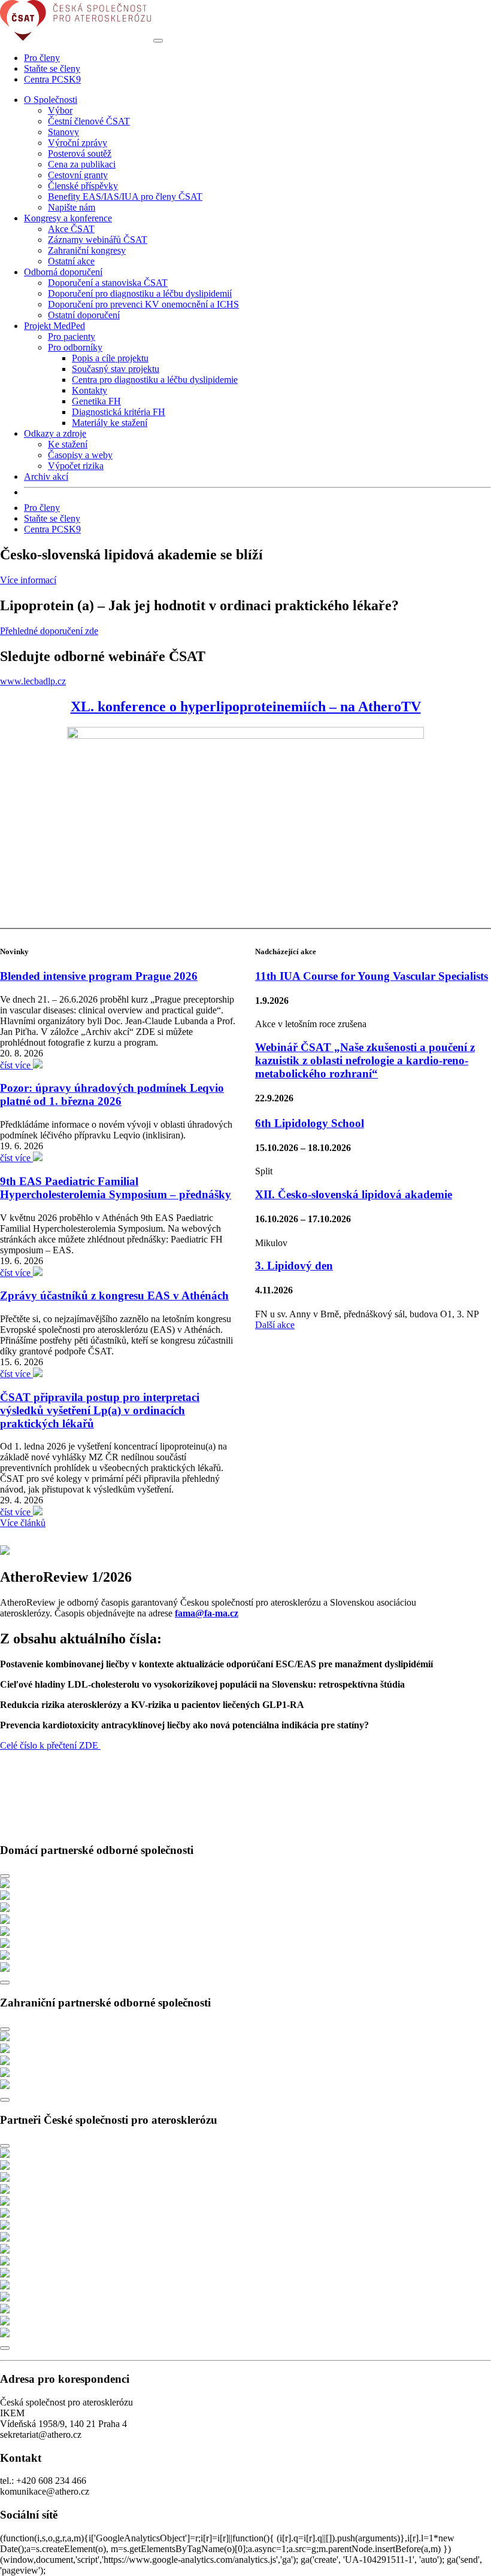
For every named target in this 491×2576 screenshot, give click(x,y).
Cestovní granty (78, 175)
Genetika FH (96, 401)
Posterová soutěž (80, 153)
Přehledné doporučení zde (49, 631)
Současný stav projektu (116, 369)
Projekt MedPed (54, 326)
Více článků (23, 1523)
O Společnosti (51, 100)
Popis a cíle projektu (110, 358)
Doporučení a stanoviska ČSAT (108, 283)
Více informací (28, 580)
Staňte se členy (52, 68)
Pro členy (42, 58)
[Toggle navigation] (158, 41)
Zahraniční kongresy (87, 250)
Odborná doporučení (63, 272)
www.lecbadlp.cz (33, 681)
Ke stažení (68, 444)
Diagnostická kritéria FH (119, 412)
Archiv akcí (46, 476)
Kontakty (90, 390)
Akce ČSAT (71, 229)
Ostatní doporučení (84, 315)
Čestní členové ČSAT (89, 121)
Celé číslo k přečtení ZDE (50, 1745)
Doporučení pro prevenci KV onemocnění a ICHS (143, 304)
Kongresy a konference (68, 218)
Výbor (60, 110)
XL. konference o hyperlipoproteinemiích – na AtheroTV (246, 707)
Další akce (275, 1325)
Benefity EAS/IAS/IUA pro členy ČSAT (125, 197)
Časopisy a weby (80, 455)
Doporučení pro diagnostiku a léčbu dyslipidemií (140, 293)
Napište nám (72, 207)
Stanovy (63, 132)
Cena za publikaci (82, 164)
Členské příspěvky (83, 186)
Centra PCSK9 (52, 79)
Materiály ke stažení (110, 423)
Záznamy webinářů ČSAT (98, 240)
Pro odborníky (75, 347)
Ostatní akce (71, 261)
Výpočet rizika (76, 466)
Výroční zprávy (78, 143)
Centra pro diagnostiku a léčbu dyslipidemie (155, 380)
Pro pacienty (72, 337)
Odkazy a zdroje (55, 433)
